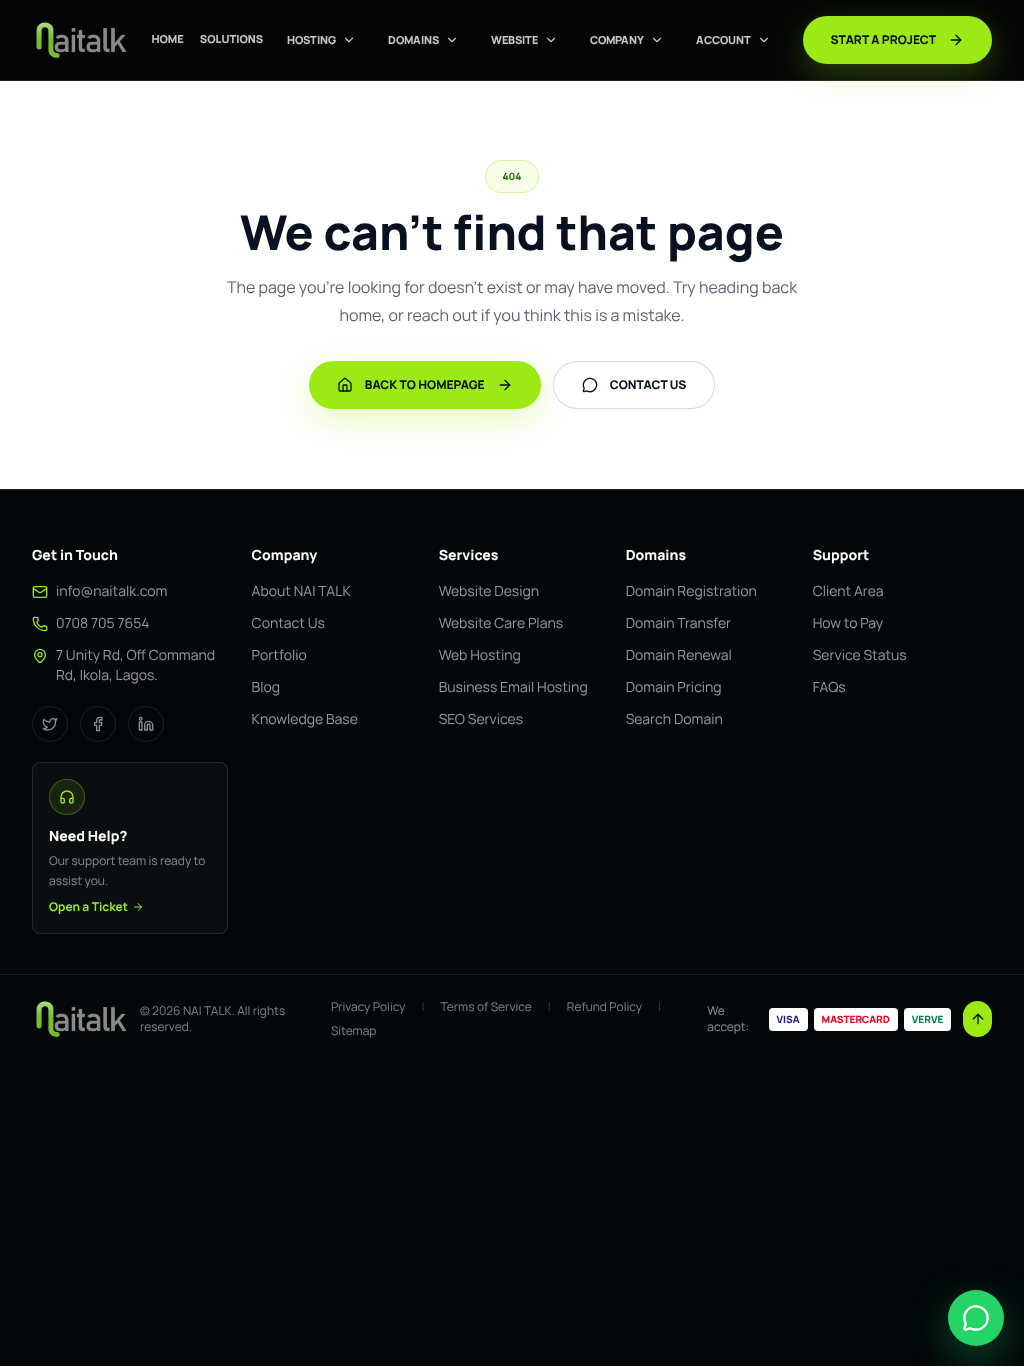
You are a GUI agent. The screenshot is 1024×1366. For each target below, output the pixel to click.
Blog (266, 687)
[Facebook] (98, 724)
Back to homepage (425, 384)
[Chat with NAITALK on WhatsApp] (976, 1318)
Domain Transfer (679, 623)
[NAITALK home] (80, 40)
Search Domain (674, 719)
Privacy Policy (368, 1007)
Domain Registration (691, 591)
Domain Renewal (679, 655)
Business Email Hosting (513, 687)
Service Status (860, 655)
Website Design (489, 591)
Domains (413, 39)
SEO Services (481, 719)
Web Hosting (480, 655)
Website (514, 39)
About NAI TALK (301, 591)
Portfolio (279, 655)
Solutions (231, 39)
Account (723, 39)
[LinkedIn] (146, 724)
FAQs (829, 687)
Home (167, 39)
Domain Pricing (674, 687)
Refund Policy (604, 1007)
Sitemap (354, 1031)
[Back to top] (977, 1019)
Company (617, 39)
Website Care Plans (501, 623)
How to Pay (848, 623)
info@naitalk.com (111, 591)
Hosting (311, 39)
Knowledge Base (305, 719)
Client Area (848, 591)
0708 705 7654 (103, 623)
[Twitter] (50, 724)
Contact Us (288, 623)
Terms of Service (485, 1007)
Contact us (648, 384)
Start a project (883, 39)
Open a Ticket (88, 907)
